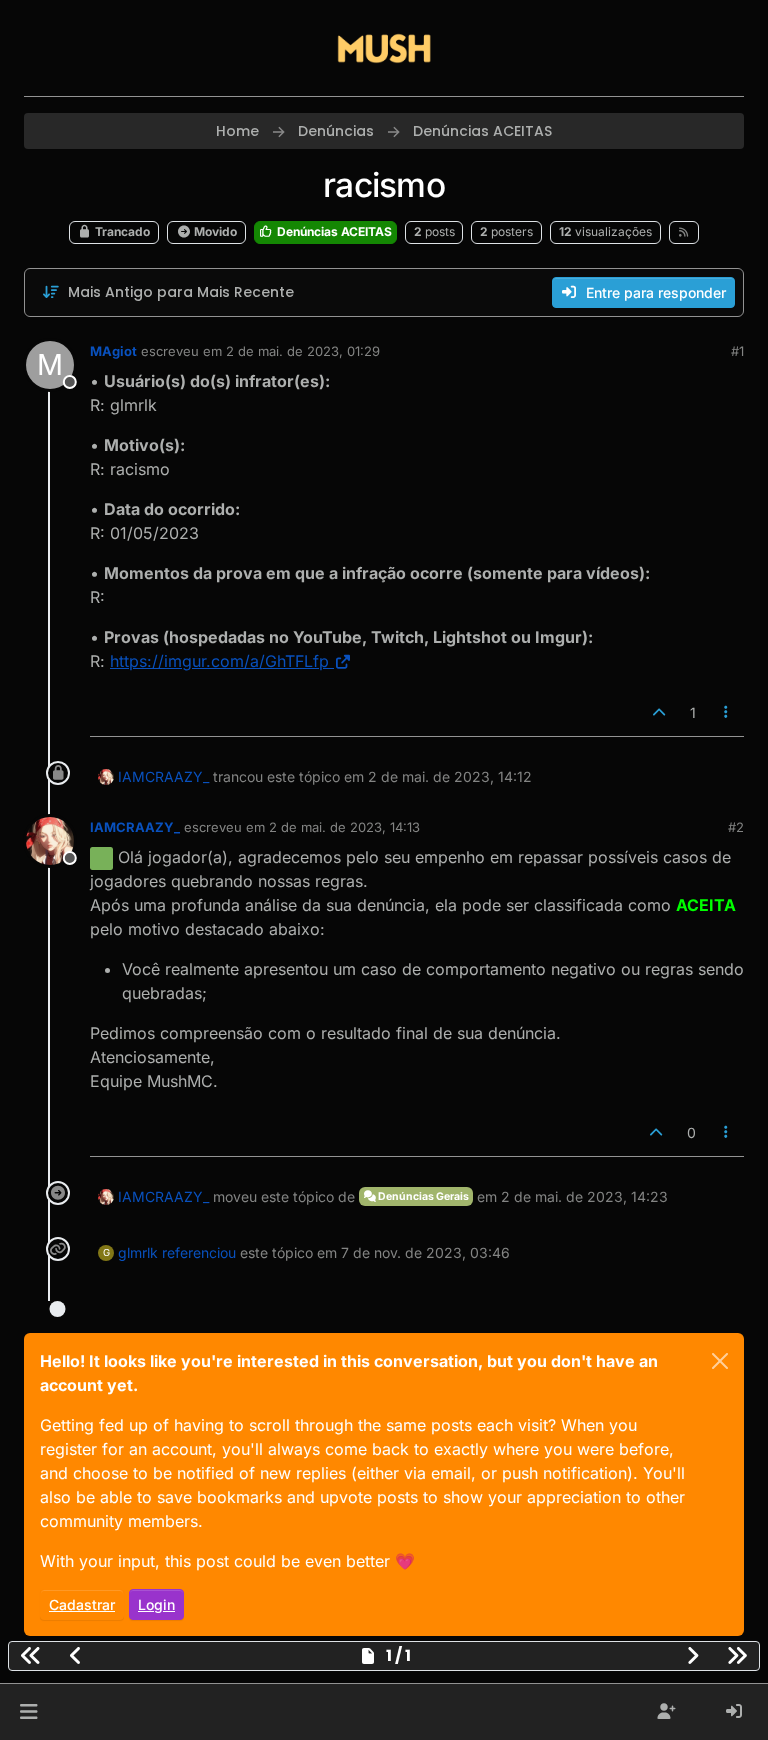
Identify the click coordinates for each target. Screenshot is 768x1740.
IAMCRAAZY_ (163, 776)
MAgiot (113, 351)
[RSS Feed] (684, 232)
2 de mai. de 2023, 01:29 (303, 351)
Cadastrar (82, 1604)
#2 (736, 827)
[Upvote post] (659, 712)
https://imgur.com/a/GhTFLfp (219, 661)
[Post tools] (727, 712)
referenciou (199, 1252)
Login (156, 1604)
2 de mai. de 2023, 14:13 (344, 827)
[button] (28, 1712)
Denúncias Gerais (422, 1196)
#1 (737, 351)
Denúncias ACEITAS (333, 231)
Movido (214, 231)
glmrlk (138, 1252)
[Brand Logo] (384, 48)
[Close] (720, 1361)
